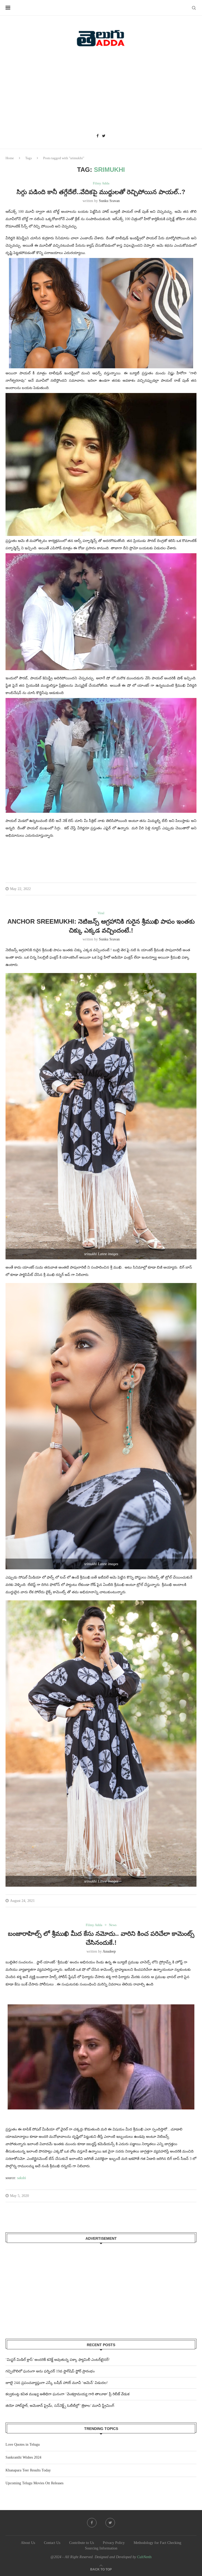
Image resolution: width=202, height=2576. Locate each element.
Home (10, 158)
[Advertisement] (101, 92)
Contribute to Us (82, 2543)
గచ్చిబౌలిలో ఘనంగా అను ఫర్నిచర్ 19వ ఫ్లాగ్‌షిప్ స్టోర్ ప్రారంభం (50, 2371)
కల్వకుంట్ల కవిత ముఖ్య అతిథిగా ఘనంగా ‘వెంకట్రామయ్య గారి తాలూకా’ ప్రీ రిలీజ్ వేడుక (67, 2394)
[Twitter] (104, 136)
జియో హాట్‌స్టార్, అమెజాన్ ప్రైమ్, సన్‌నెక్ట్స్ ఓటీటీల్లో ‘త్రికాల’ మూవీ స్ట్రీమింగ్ (60, 2406)
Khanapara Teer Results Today (28, 2470)
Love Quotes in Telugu (23, 2445)
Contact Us (52, 2543)
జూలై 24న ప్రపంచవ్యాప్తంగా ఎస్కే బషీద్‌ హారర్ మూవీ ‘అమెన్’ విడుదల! (57, 2383)
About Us (28, 2543)
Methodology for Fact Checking (157, 2543)
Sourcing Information (101, 2548)
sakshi (22, 2178)
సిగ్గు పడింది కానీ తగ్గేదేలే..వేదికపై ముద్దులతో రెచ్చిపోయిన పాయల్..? (101, 192)
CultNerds (144, 2557)
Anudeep (109, 1951)
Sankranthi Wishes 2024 (23, 2457)
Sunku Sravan (109, 201)
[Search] (194, 8)
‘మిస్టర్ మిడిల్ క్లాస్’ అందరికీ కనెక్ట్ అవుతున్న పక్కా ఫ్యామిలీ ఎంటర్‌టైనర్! (58, 2360)
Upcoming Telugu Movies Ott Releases (34, 2483)
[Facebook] (98, 136)
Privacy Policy (114, 2543)
